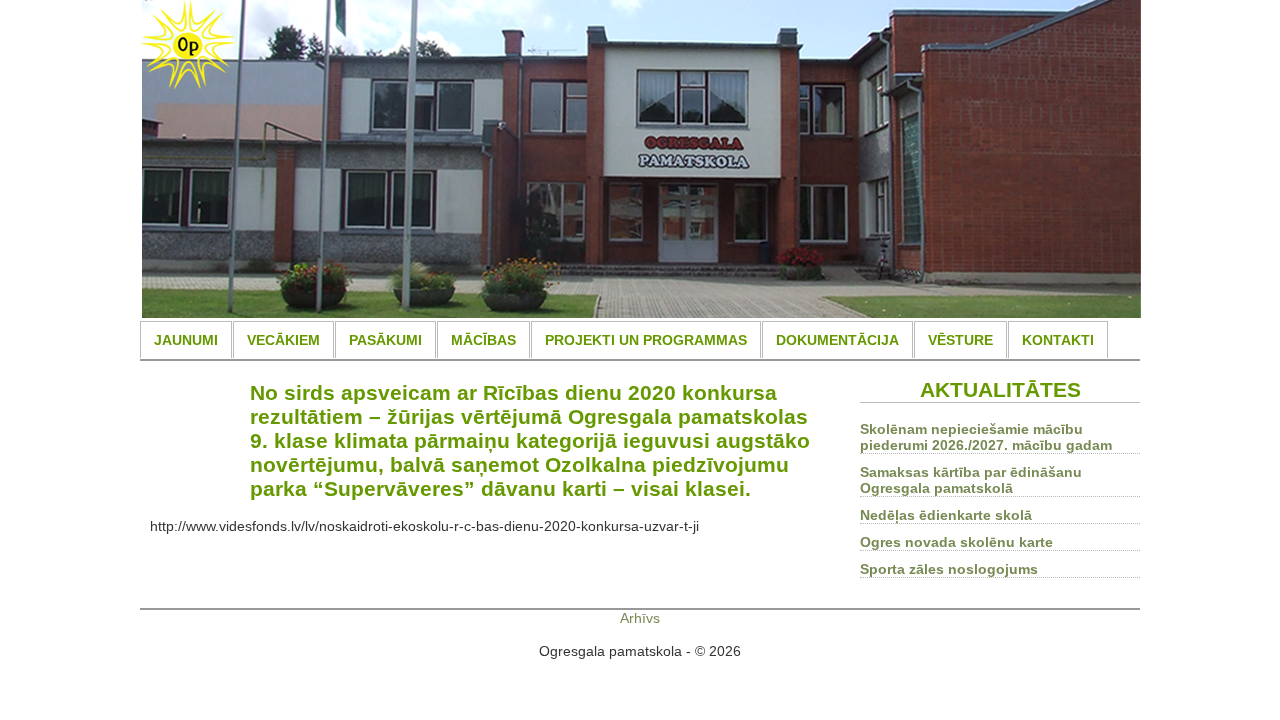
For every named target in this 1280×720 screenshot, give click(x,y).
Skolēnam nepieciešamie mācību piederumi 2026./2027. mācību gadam (986, 437)
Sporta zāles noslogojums (949, 569)
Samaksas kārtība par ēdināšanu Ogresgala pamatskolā (971, 480)
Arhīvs (640, 618)
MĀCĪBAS (483, 340)
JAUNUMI (186, 340)
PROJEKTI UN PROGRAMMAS (646, 340)
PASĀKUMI (385, 340)
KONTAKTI (1058, 340)
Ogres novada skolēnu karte (956, 542)
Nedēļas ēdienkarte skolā (946, 515)
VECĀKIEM (283, 340)
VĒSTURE (960, 340)
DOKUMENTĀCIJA (837, 340)
